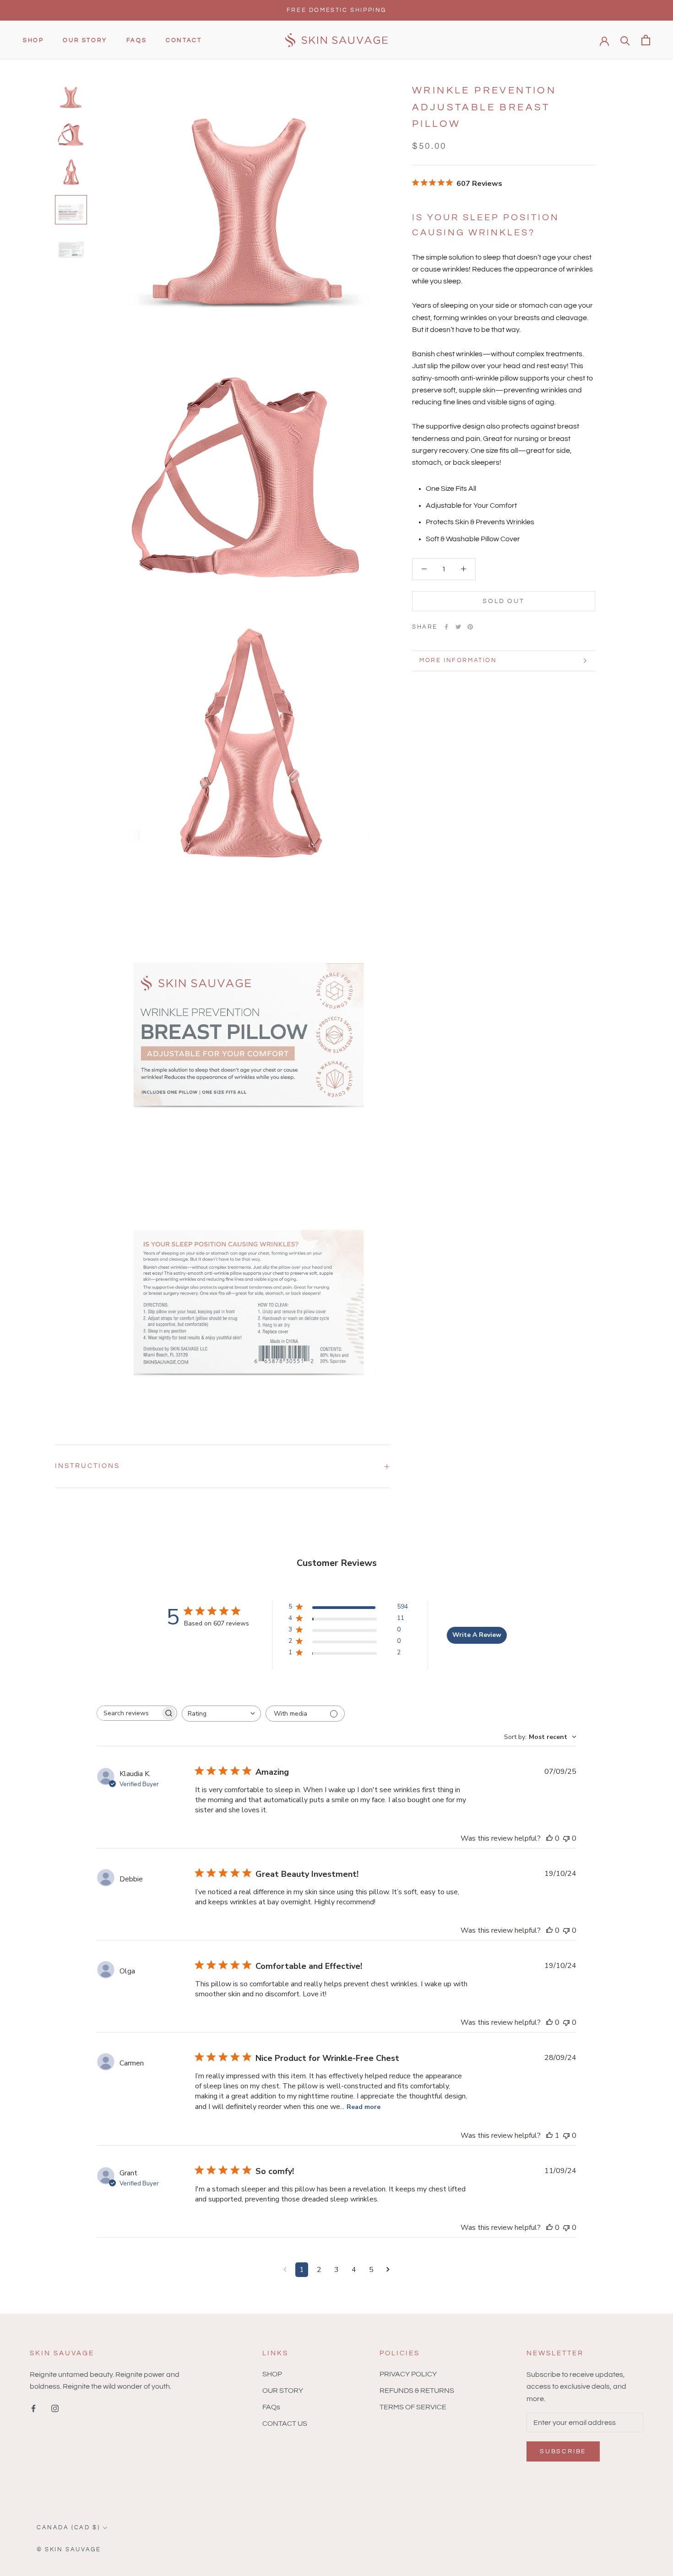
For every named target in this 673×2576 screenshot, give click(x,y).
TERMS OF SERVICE (413, 2407)
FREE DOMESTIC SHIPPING (336, 10)
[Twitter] (458, 627)
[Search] (625, 40)
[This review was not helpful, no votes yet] (566, 1838)
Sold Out (503, 601)
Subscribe (563, 2451)
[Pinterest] (470, 627)
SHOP (33, 40)
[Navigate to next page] (388, 2270)
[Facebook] (446, 627)
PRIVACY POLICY (408, 2374)
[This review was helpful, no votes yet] (549, 1838)
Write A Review (477, 1635)
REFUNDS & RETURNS (417, 2391)
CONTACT (184, 40)
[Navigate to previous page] (285, 2270)
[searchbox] (129, 1713)
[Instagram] (55, 2408)
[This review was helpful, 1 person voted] (549, 2136)
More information (458, 660)
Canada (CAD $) (68, 2527)
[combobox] (221, 1714)
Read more (364, 2107)
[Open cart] (646, 40)
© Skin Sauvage (69, 2549)
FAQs (136, 40)
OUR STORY (85, 40)
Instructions (87, 1466)
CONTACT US (285, 2424)
